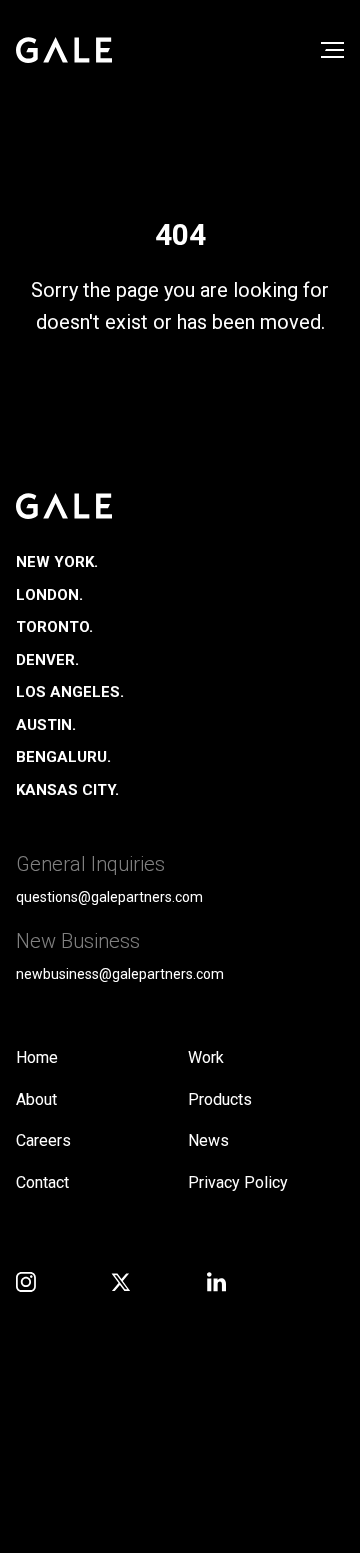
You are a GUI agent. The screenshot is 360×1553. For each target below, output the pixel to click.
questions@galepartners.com (109, 897)
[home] (64, 50)
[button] (332, 50)
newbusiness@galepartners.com (120, 974)
